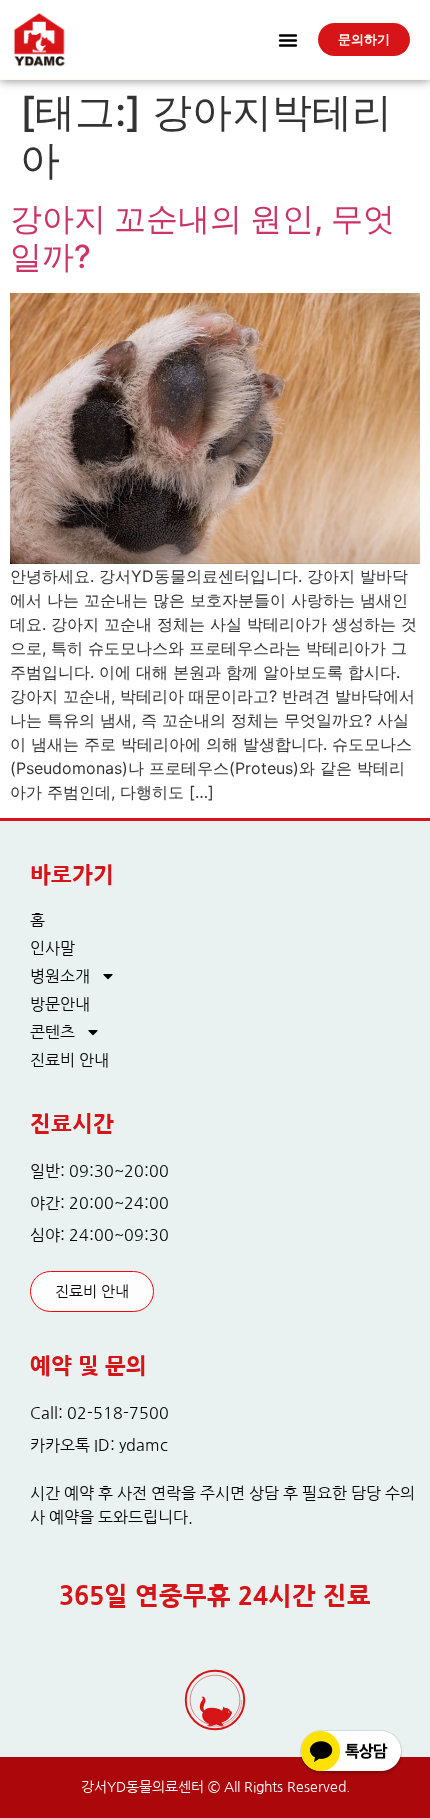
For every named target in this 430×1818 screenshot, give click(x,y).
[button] (288, 40)
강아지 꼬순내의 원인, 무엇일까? (202, 237)
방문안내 (60, 1004)
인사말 (52, 948)
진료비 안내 (69, 1060)
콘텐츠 (52, 1032)
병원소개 (60, 976)
